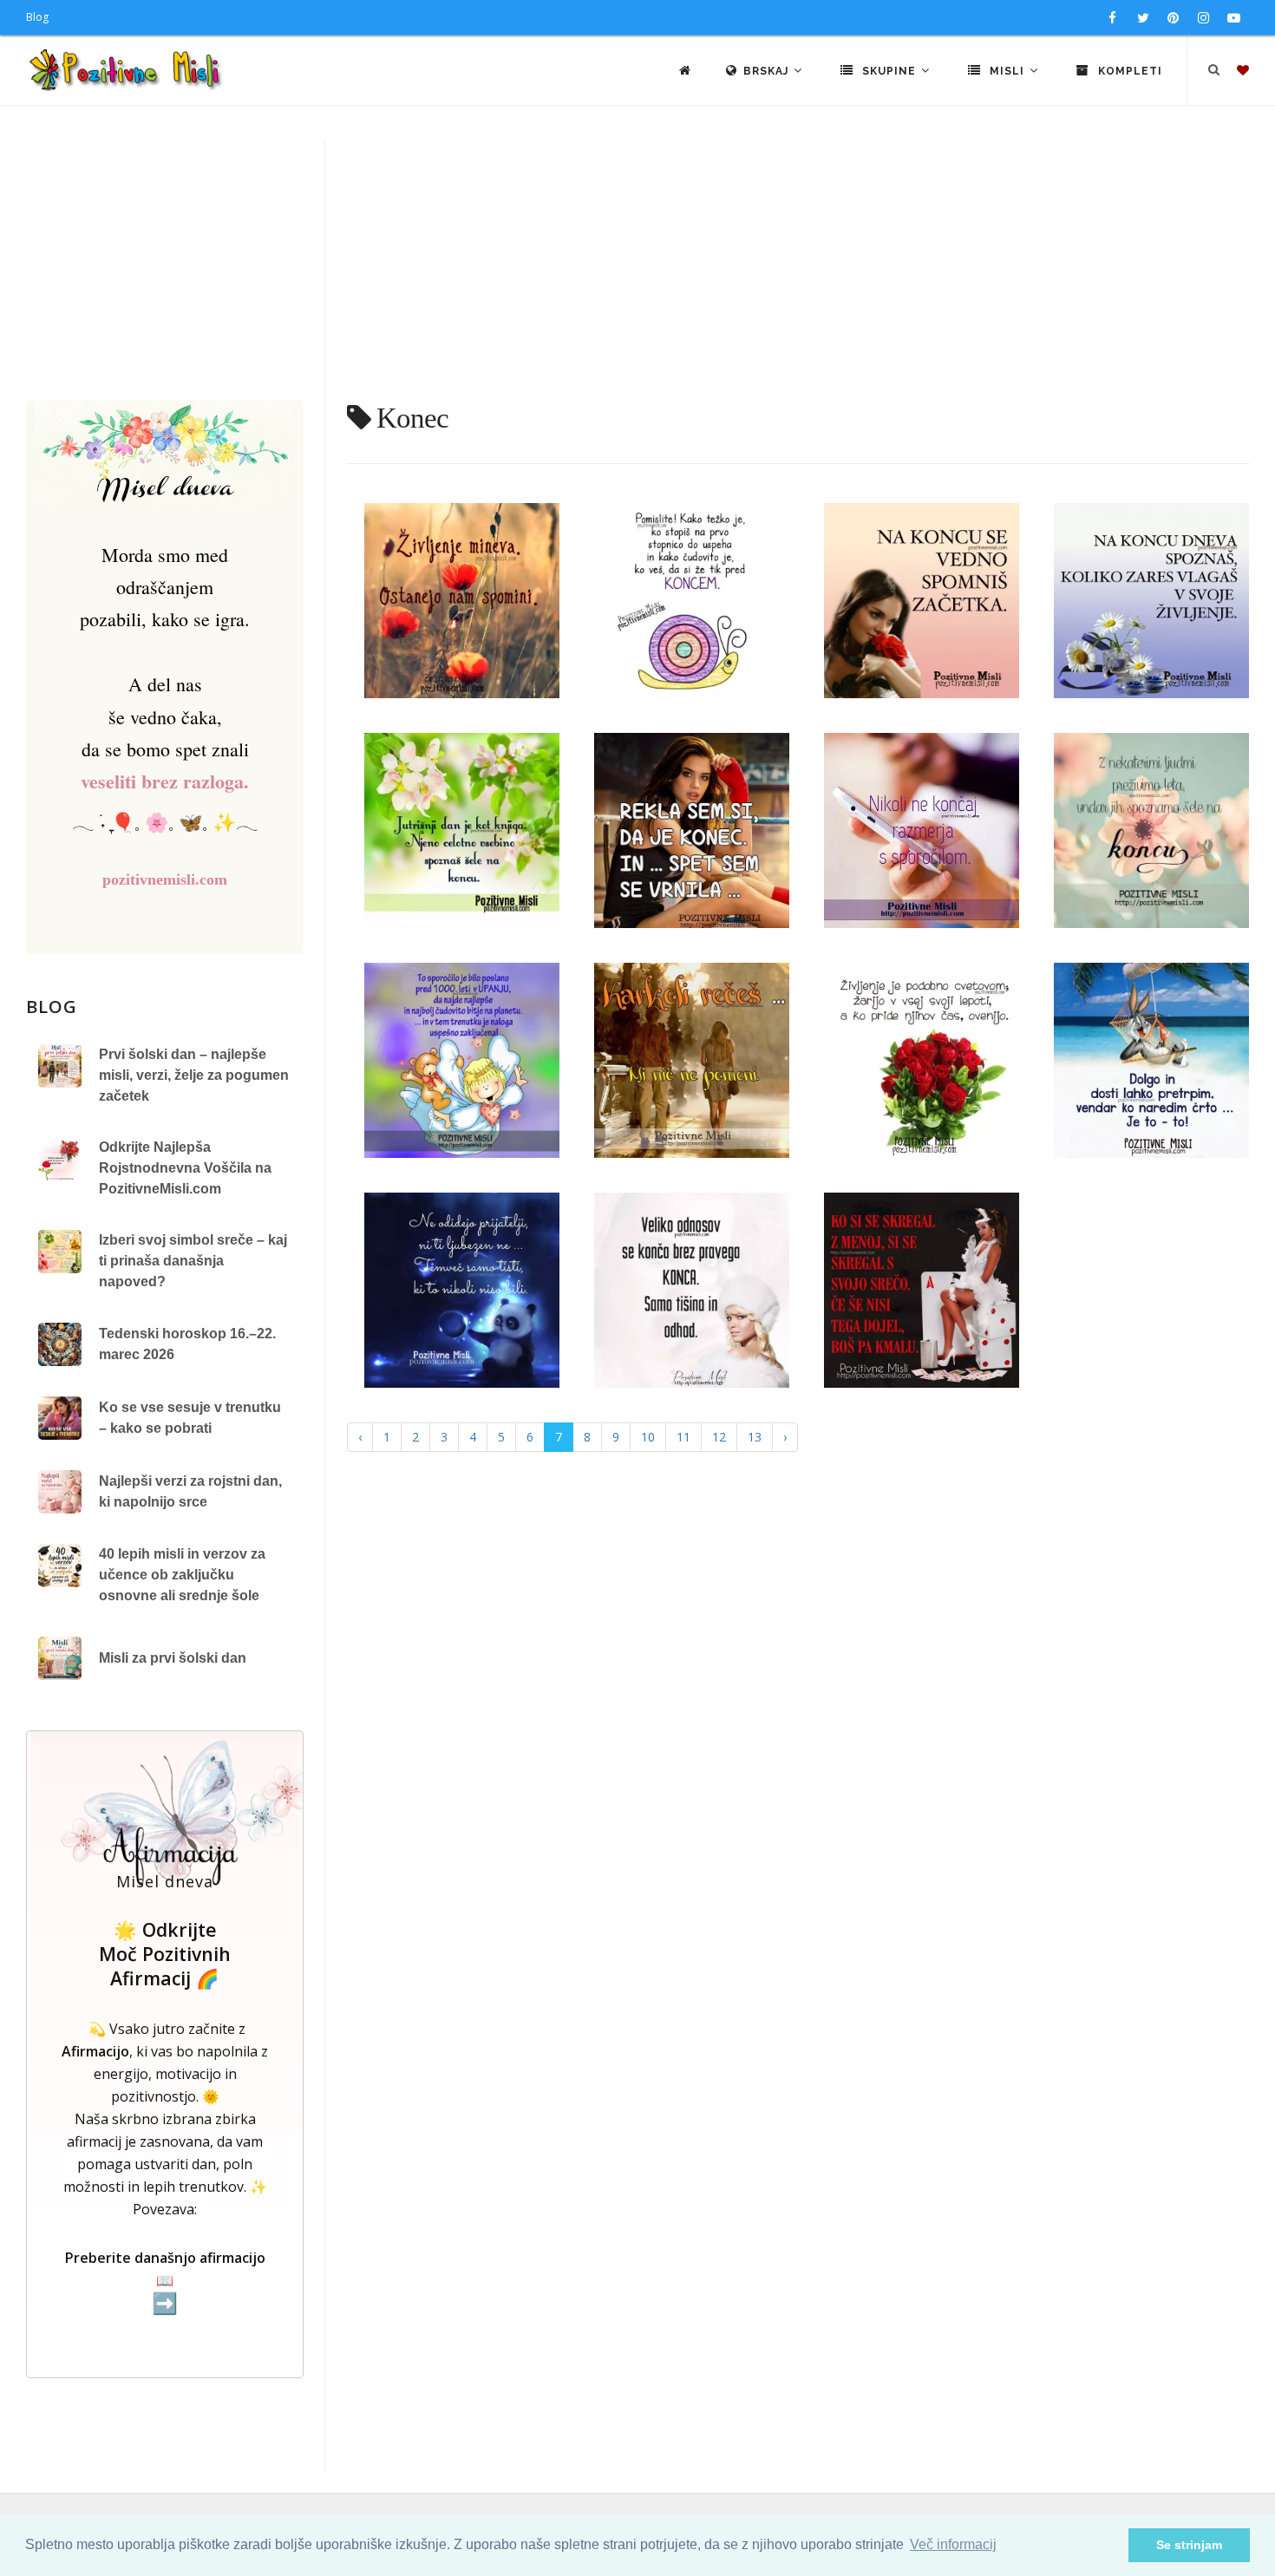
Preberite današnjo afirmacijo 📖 (165, 2282)
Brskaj (768, 71)
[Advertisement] (637, 270)
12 (719, 1437)
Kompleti (1128, 71)
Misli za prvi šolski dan (173, 1658)
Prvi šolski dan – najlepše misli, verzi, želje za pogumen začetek (194, 1075)
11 (683, 1437)
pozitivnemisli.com (165, 879)
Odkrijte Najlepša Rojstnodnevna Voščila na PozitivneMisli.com (185, 1168)
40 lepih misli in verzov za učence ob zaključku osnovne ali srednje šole (182, 1575)
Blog (37, 17)
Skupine (889, 71)
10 (648, 1437)
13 (755, 1437)
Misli (1007, 71)
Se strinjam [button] (1189, 2545)
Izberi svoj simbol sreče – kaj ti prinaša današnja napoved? (193, 1261)
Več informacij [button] (953, 2544)
